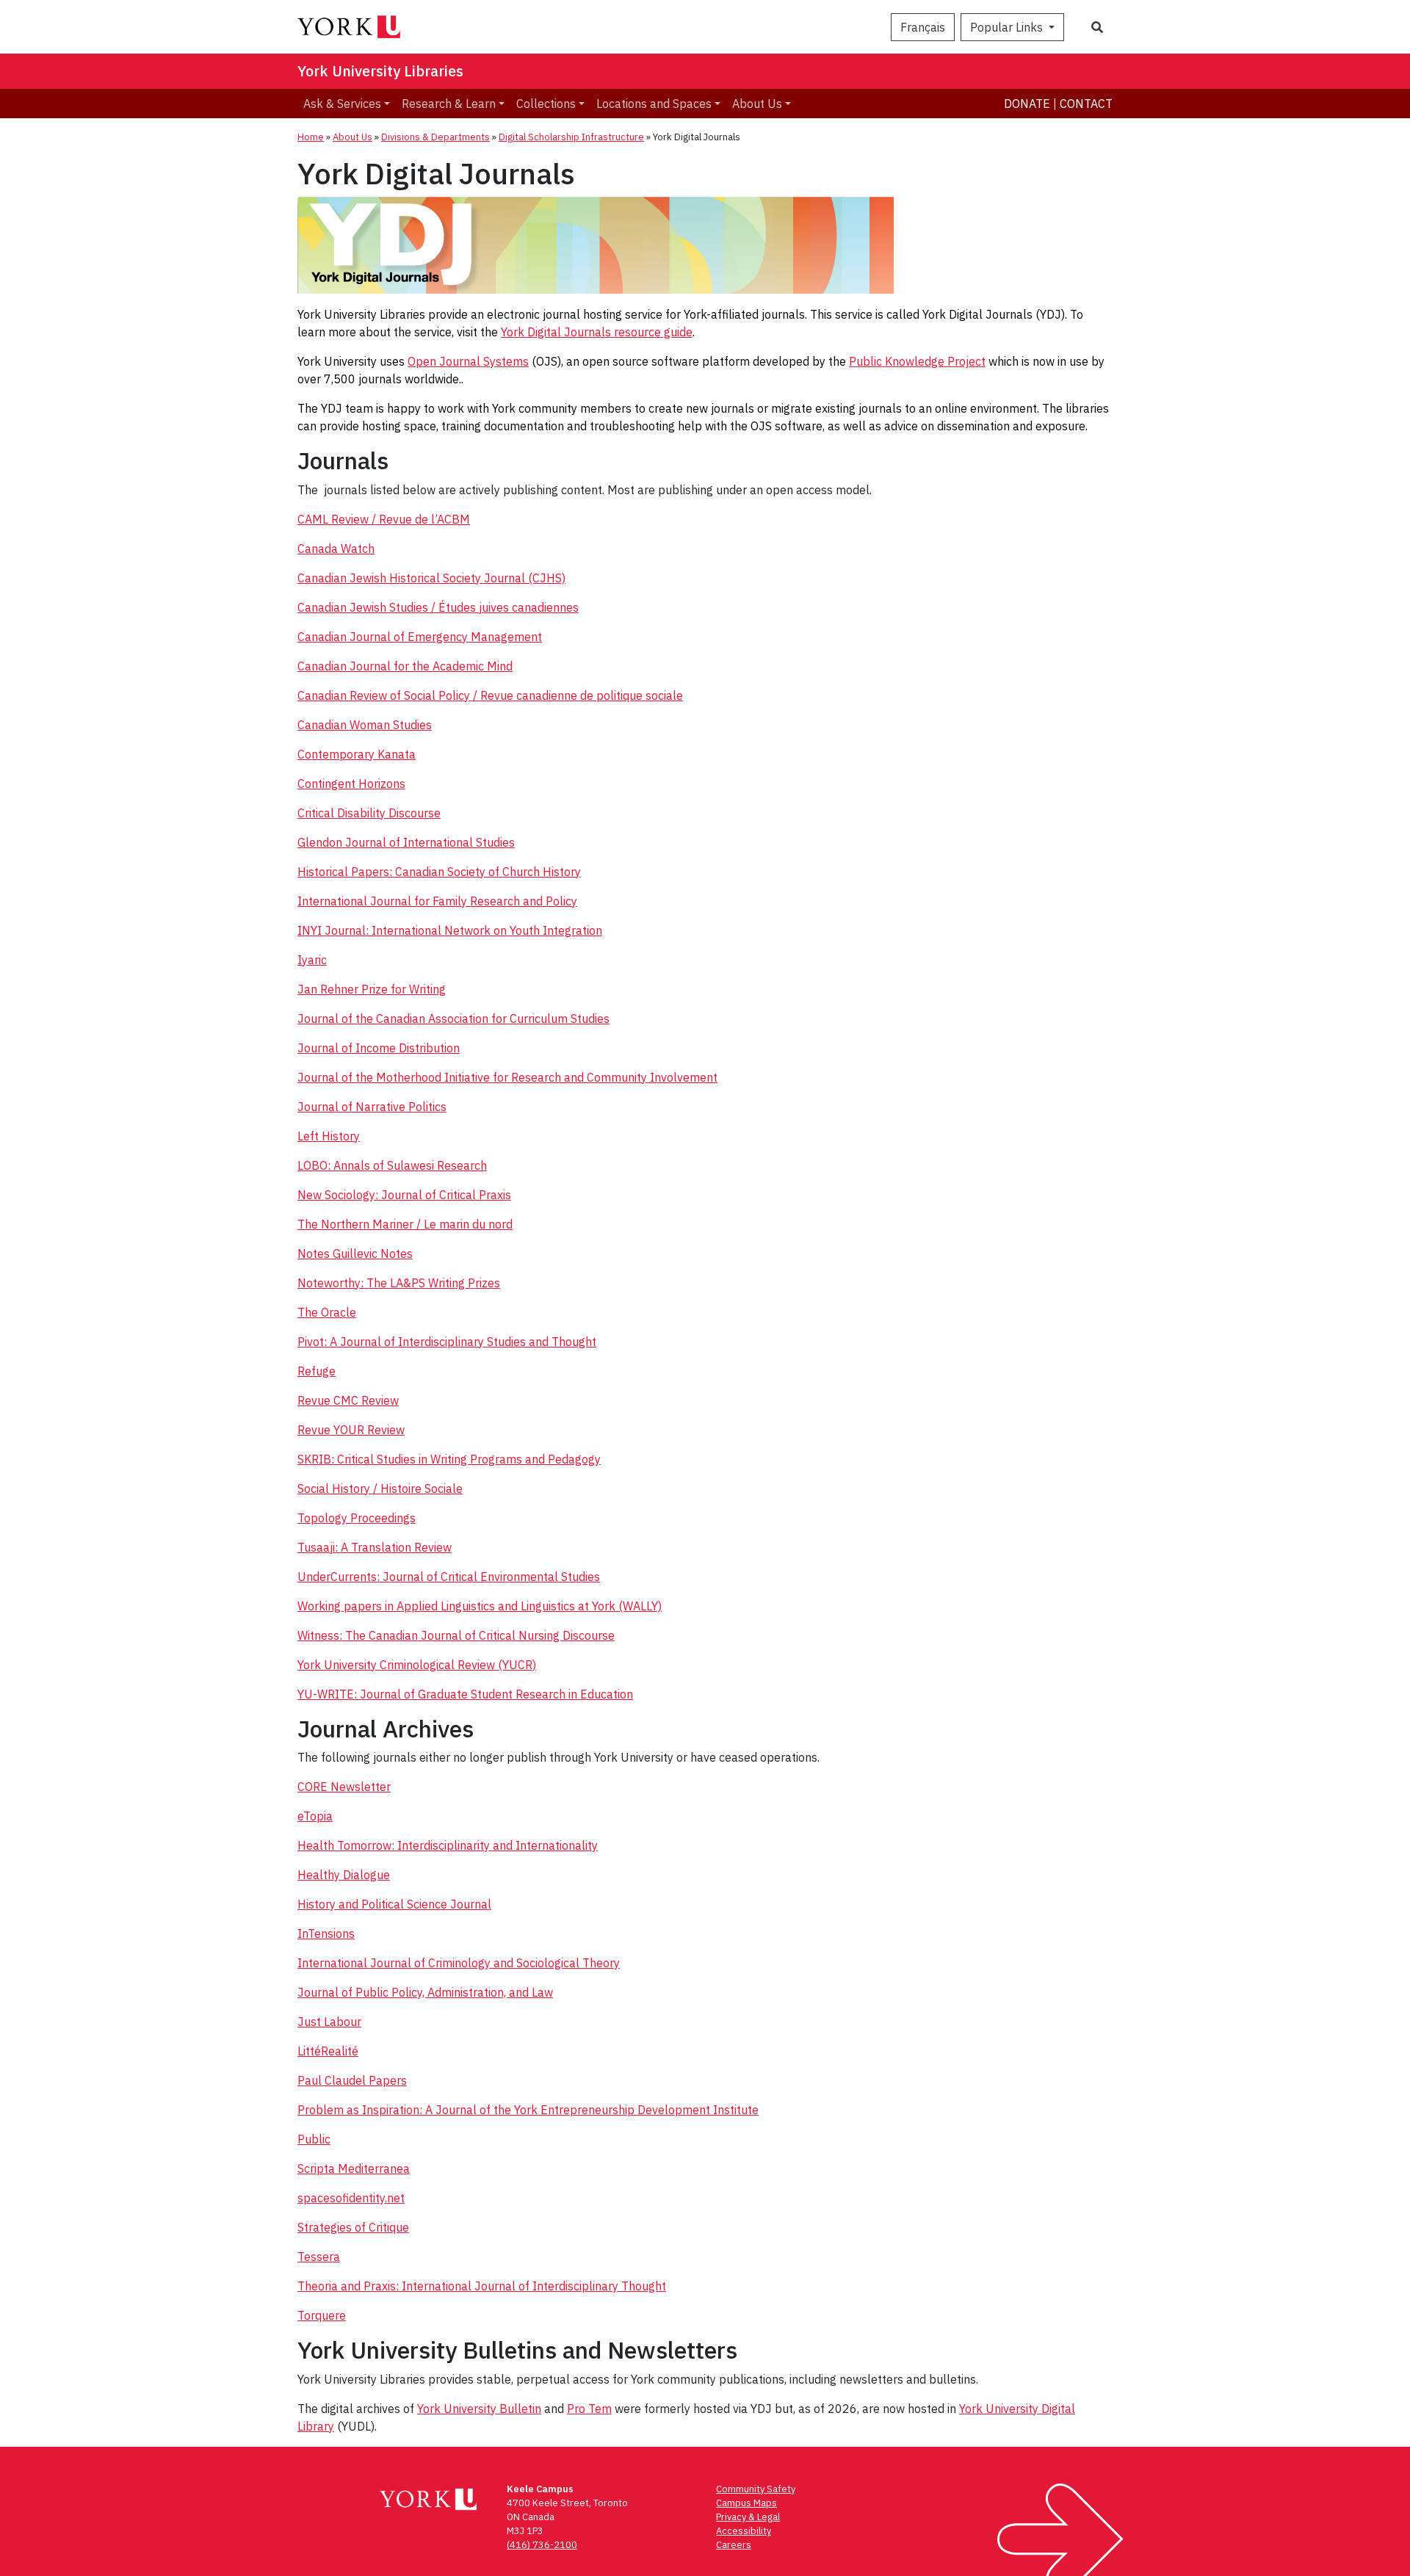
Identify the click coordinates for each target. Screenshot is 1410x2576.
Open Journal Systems (468, 361)
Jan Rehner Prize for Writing (372, 989)
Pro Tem (589, 2409)
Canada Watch (336, 549)
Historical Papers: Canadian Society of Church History (439, 872)
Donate (1027, 104)
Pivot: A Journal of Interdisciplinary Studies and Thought (447, 1342)
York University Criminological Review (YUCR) (417, 1665)
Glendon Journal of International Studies (406, 842)
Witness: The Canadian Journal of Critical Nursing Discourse (456, 1635)
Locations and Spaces (654, 104)
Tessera (319, 2257)
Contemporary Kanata (357, 754)
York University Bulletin (479, 2409)
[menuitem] (347, 104)
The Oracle (327, 1312)
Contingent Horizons (351, 784)
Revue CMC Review (348, 1400)
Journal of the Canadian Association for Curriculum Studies (453, 1019)
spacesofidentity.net (351, 2198)
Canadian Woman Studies (365, 725)
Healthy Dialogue (344, 1875)
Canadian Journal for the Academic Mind (405, 666)
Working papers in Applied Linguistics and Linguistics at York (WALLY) (480, 1606)
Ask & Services (342, 104)
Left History (329, 1136)
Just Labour (329, 2022)
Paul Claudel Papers (352, 2080)
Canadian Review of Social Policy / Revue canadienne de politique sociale (490, 695)
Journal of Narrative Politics (372, 1107)
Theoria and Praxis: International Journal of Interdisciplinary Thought (482, 2286)
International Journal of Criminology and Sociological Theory (459, 1963)
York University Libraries (380, 71)
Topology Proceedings (357, 1518)
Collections (546, 104)
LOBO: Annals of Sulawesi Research (392, 1165)
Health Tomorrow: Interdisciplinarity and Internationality (448, 1845)
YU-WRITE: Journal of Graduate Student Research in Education (465, 1694)
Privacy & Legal (748, 2517)
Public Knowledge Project (917, 361)
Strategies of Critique (353, 2227)
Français (923, 27)
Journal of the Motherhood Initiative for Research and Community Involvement (507, 1077)
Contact (1086, 104)
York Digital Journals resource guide (597, 332)
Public (314, 2139)
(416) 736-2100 (542, 2545)
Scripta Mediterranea (354, 2168)
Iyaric (312, 960)
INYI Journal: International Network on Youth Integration (450, 930)
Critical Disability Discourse (369, 813)
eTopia (315, 1816)
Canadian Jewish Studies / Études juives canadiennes (438, 607)
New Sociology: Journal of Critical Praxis (404, 1195)
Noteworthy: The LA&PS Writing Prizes (399, 1283)
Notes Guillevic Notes (355, 1253)
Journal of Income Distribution (379, 1048)
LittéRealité (328, 2051)
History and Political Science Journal (394, 1904)
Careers (734, 2545)
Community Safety (756, 2489)
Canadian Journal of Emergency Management (420, 637)
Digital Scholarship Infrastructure (571, 137)
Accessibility (744, 2531)
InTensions (326, 1933)
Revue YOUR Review (351, 1430)
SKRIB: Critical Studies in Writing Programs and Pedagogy (449, 1459)
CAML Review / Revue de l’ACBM (384, 519)
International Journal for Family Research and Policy (437, 901)
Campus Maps (746, 2503)
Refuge (317, 1371)
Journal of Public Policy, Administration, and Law (425, 1992)
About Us (757, 104)
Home (311, 137)
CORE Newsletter (344, 1787)
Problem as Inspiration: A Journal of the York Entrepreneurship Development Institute (528, 2110)
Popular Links (1008, 27)
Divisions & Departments (435, 137)
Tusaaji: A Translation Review (375, 1547)
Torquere (322, 2315)
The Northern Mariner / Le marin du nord (405, 1224)
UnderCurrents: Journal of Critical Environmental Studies (449, 1577)
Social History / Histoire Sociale (380, 1488)
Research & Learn (449, 104)
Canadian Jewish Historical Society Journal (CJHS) (431, 578)
